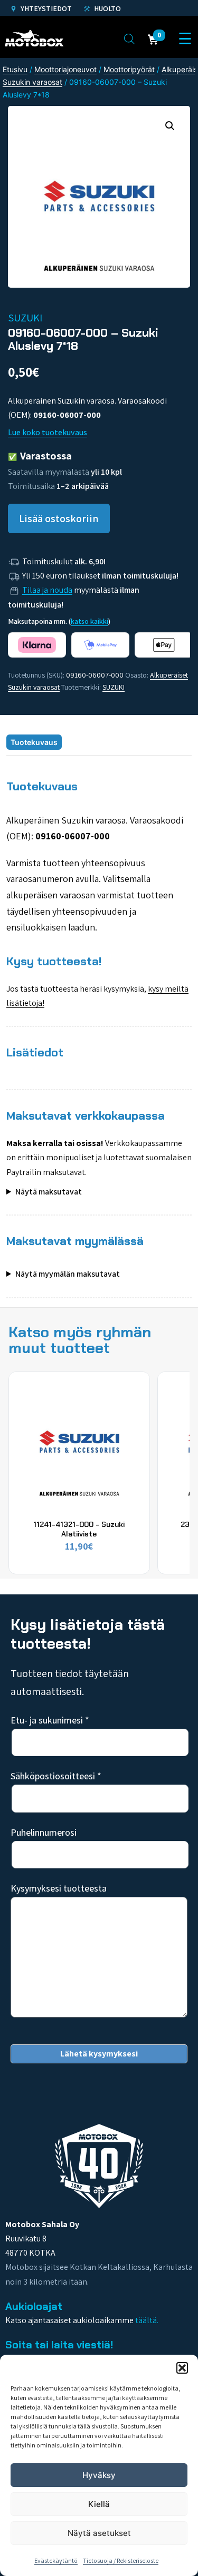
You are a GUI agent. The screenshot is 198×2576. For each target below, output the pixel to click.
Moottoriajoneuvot (65, 69)
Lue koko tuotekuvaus (48, 432)
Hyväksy (99, 2475)
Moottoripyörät (129, 69)
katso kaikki (89, 621)
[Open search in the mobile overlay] (129, 38)
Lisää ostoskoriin (59, 518)
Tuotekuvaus (34, 742)
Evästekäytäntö (56, 2560)
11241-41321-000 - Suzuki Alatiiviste (79, 1529)
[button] (182, 2368)
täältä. (147, 2320)
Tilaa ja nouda (47, 590)
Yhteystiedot (45, 8)
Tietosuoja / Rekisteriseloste (121, 2560)
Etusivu (15, 69)
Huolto (107, 8)
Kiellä (99, 2504)
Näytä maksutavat (49, 1192)
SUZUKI (114, 687)
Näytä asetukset (99, 2533)
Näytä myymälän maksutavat (68, 1274)
